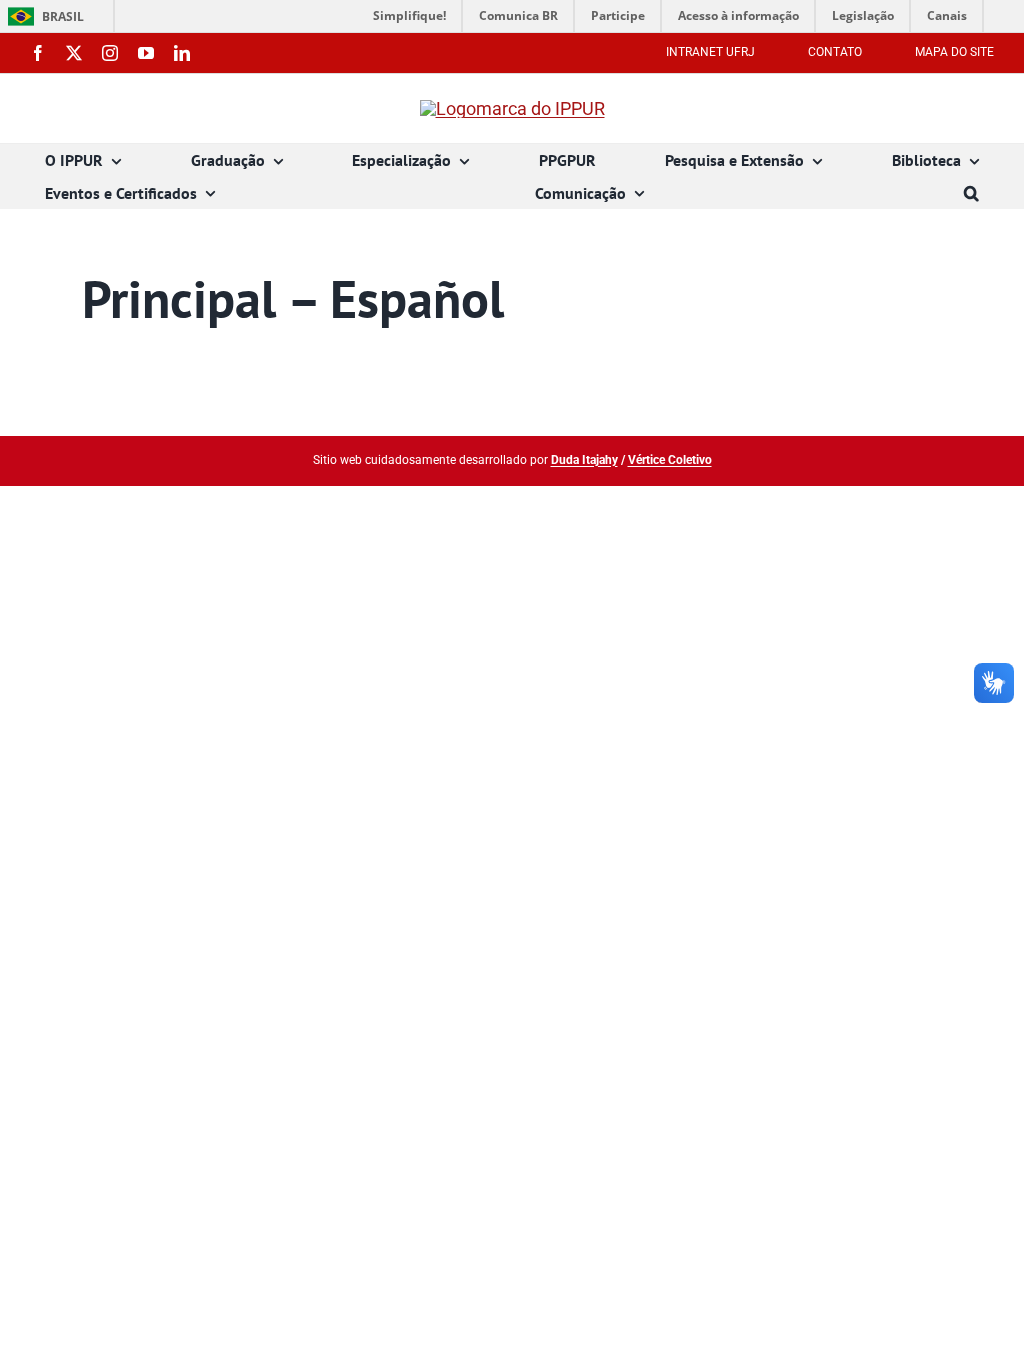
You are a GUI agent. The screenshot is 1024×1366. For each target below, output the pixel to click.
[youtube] (146, 53)
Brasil (42, 16)
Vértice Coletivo (670, 460)
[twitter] (74, 53)
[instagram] (110, 53)
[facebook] (38, 53)
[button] (971, 193)
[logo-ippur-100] (512, 108)
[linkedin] (182, 53)
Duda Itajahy (584, 460)
